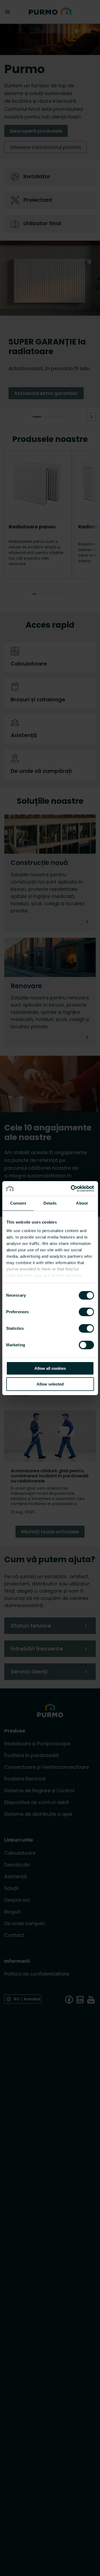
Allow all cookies (50, 1368)
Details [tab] (50, 1203)
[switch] (86, 1312)
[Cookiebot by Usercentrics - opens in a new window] (71, 1189)
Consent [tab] (18, 1203)
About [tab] (82, 1203)
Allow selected (50, 1384)
